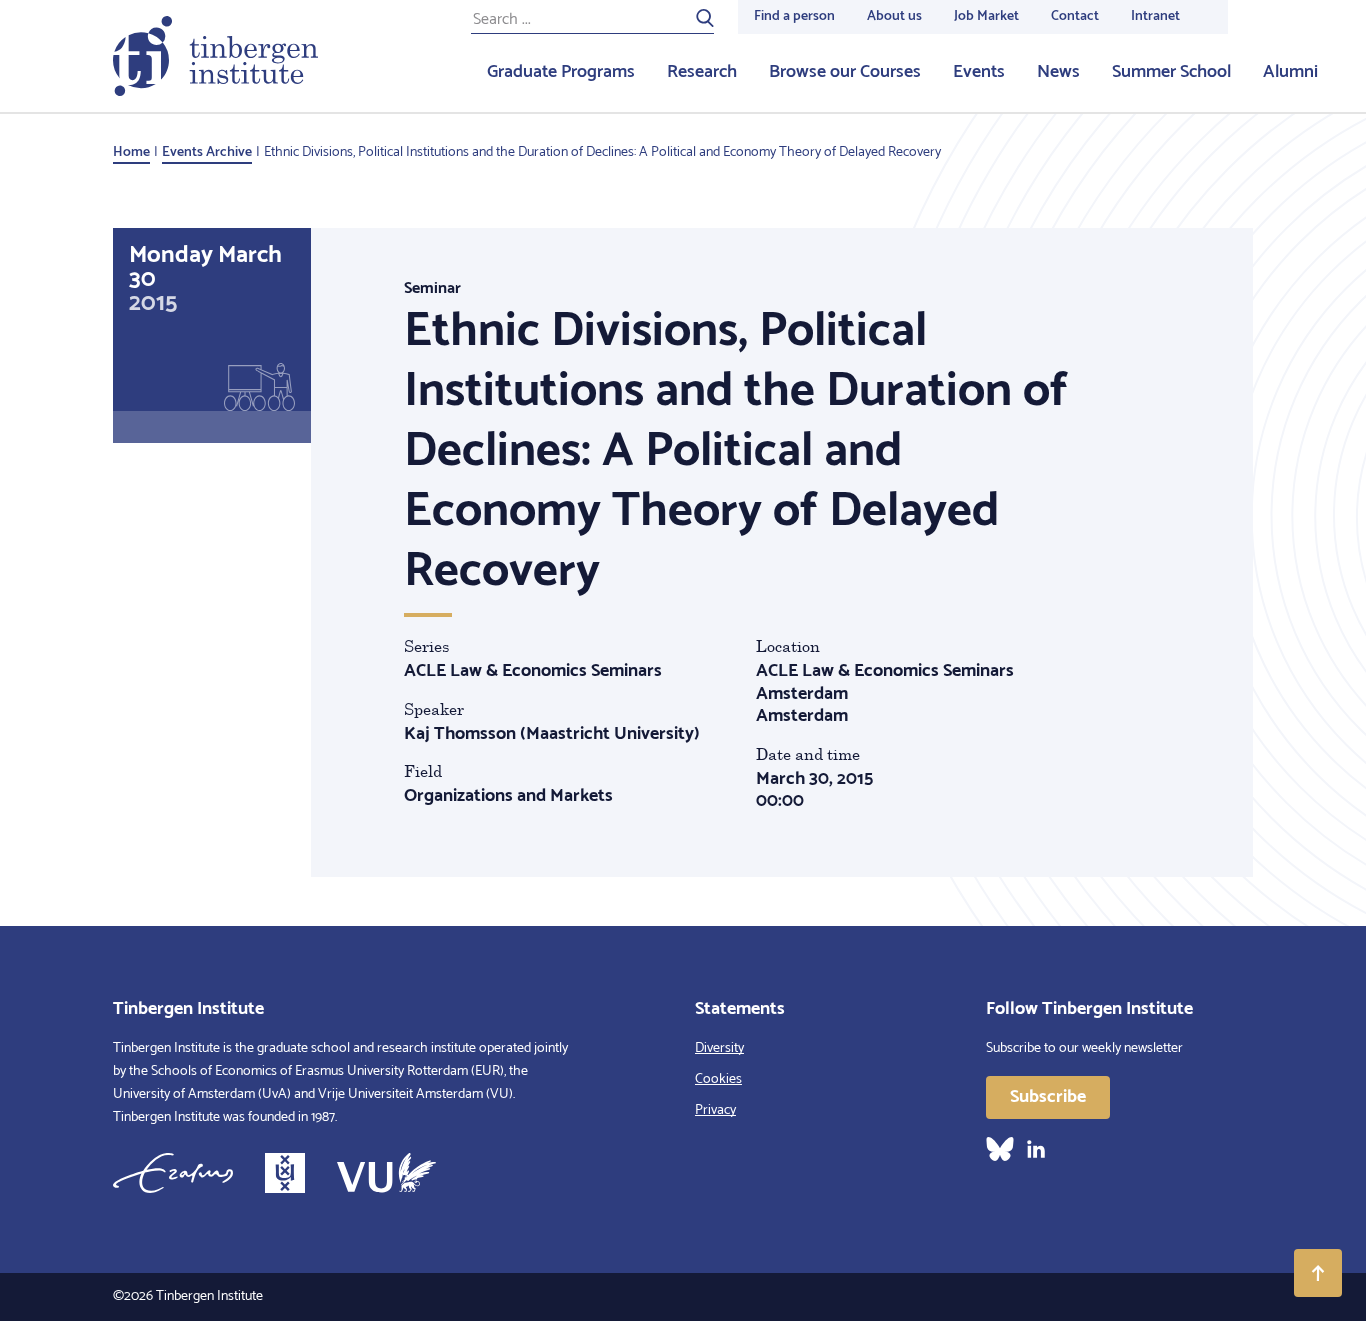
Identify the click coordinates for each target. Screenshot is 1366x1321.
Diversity (719, 1048)
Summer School (1171, 72)
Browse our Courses (845, 72)
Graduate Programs (561, 72)
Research (702, 72)
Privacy (715, 1110)
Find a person (794, 16)
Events (979, 72)
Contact (1075, 16)
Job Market (986, 16)
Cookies (718, 1079)
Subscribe (1048, 1097)
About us (894, 16)
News (1058, 72)
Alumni (1290, 72)
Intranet (1155, 16)
